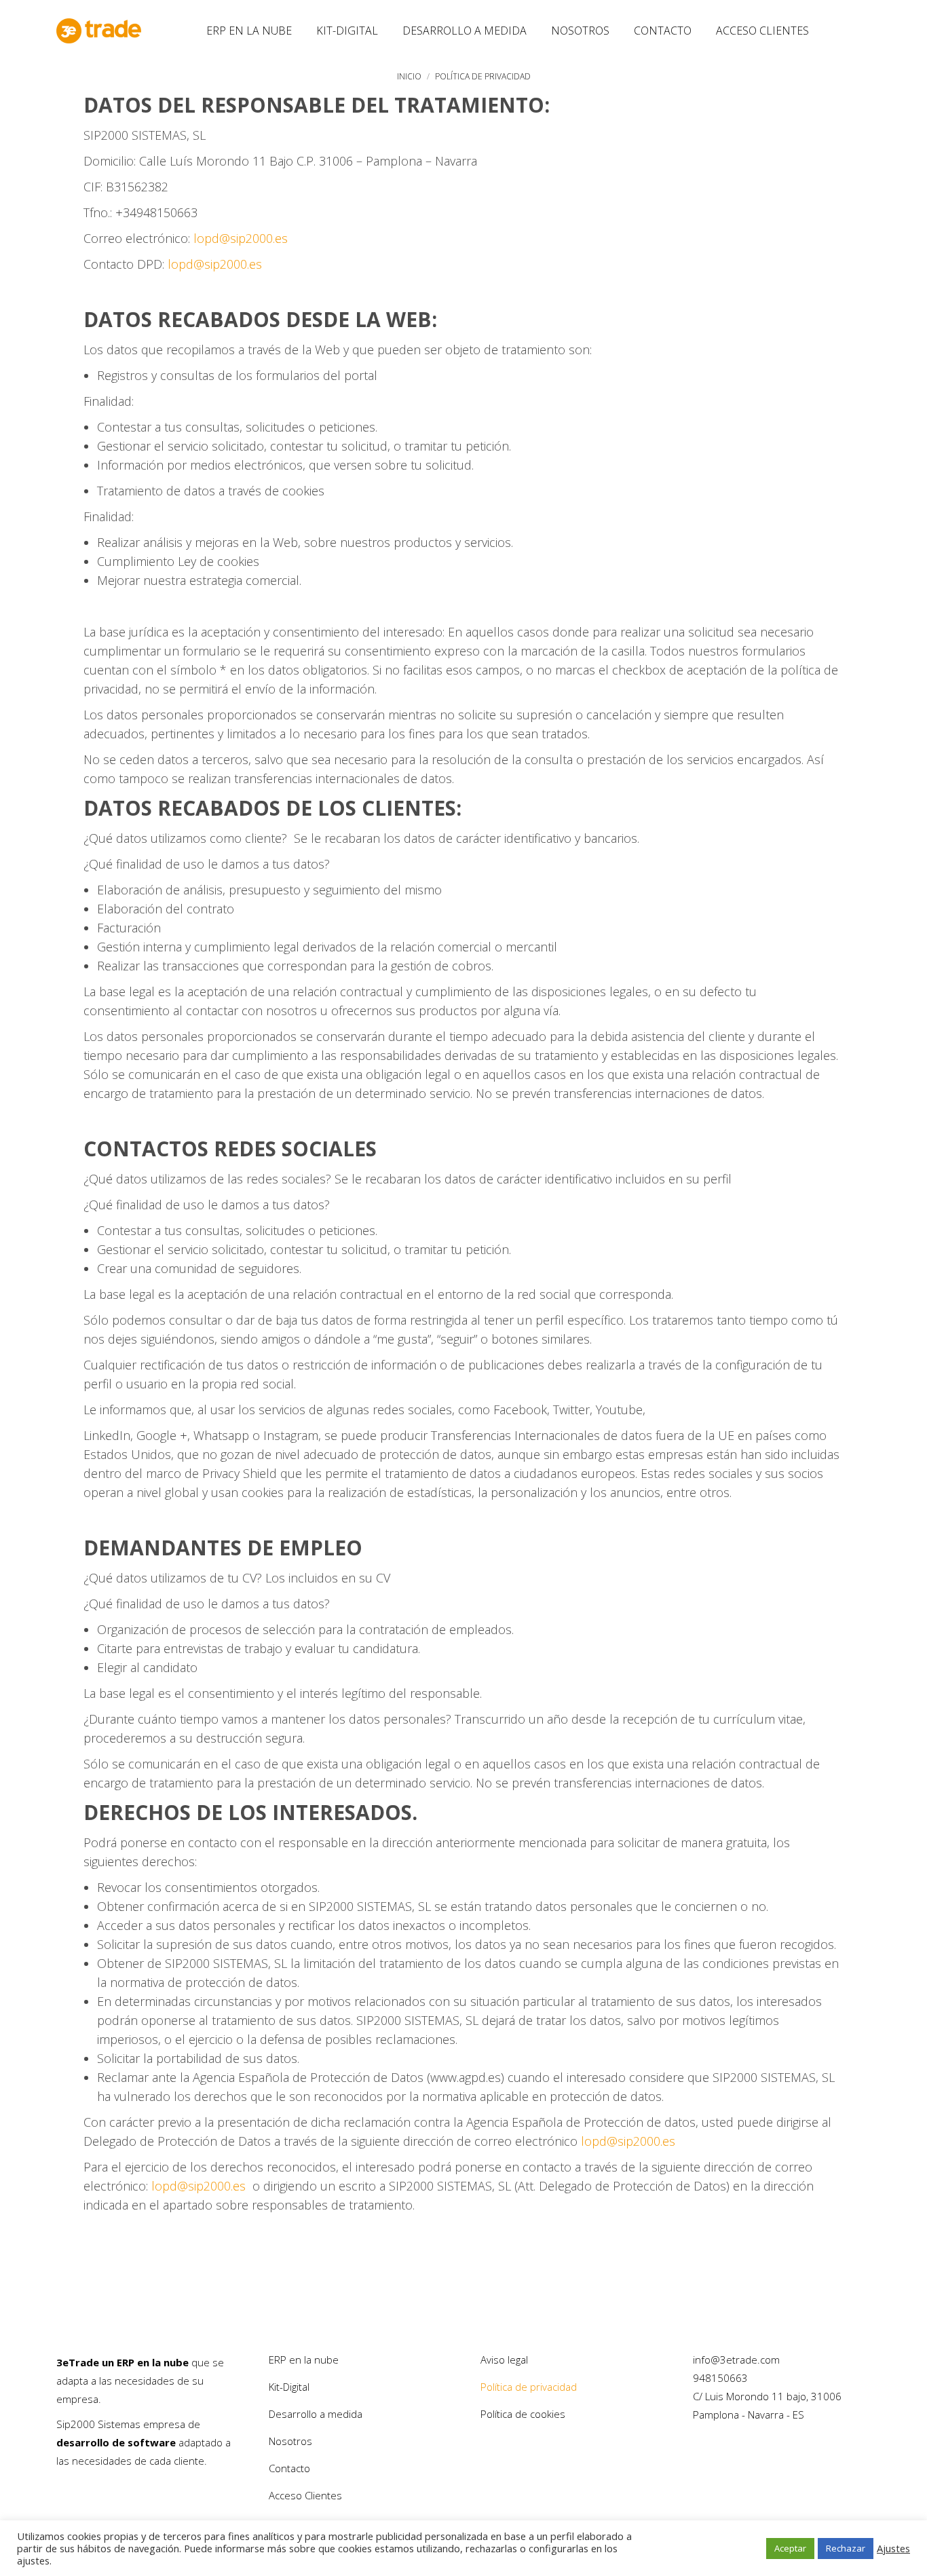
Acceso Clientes (305, 2495)
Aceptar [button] (790, 2548)
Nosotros (290, 2441)
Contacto (289, 2468)
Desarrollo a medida (316, 2414)
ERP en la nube (304, 2360)
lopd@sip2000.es (241, 238)
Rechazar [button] (846, 2548)
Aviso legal (504, 2360)
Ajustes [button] (893, 2548)
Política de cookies (523, 2414)
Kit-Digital (289, 2387)
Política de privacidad (529, 2387)
